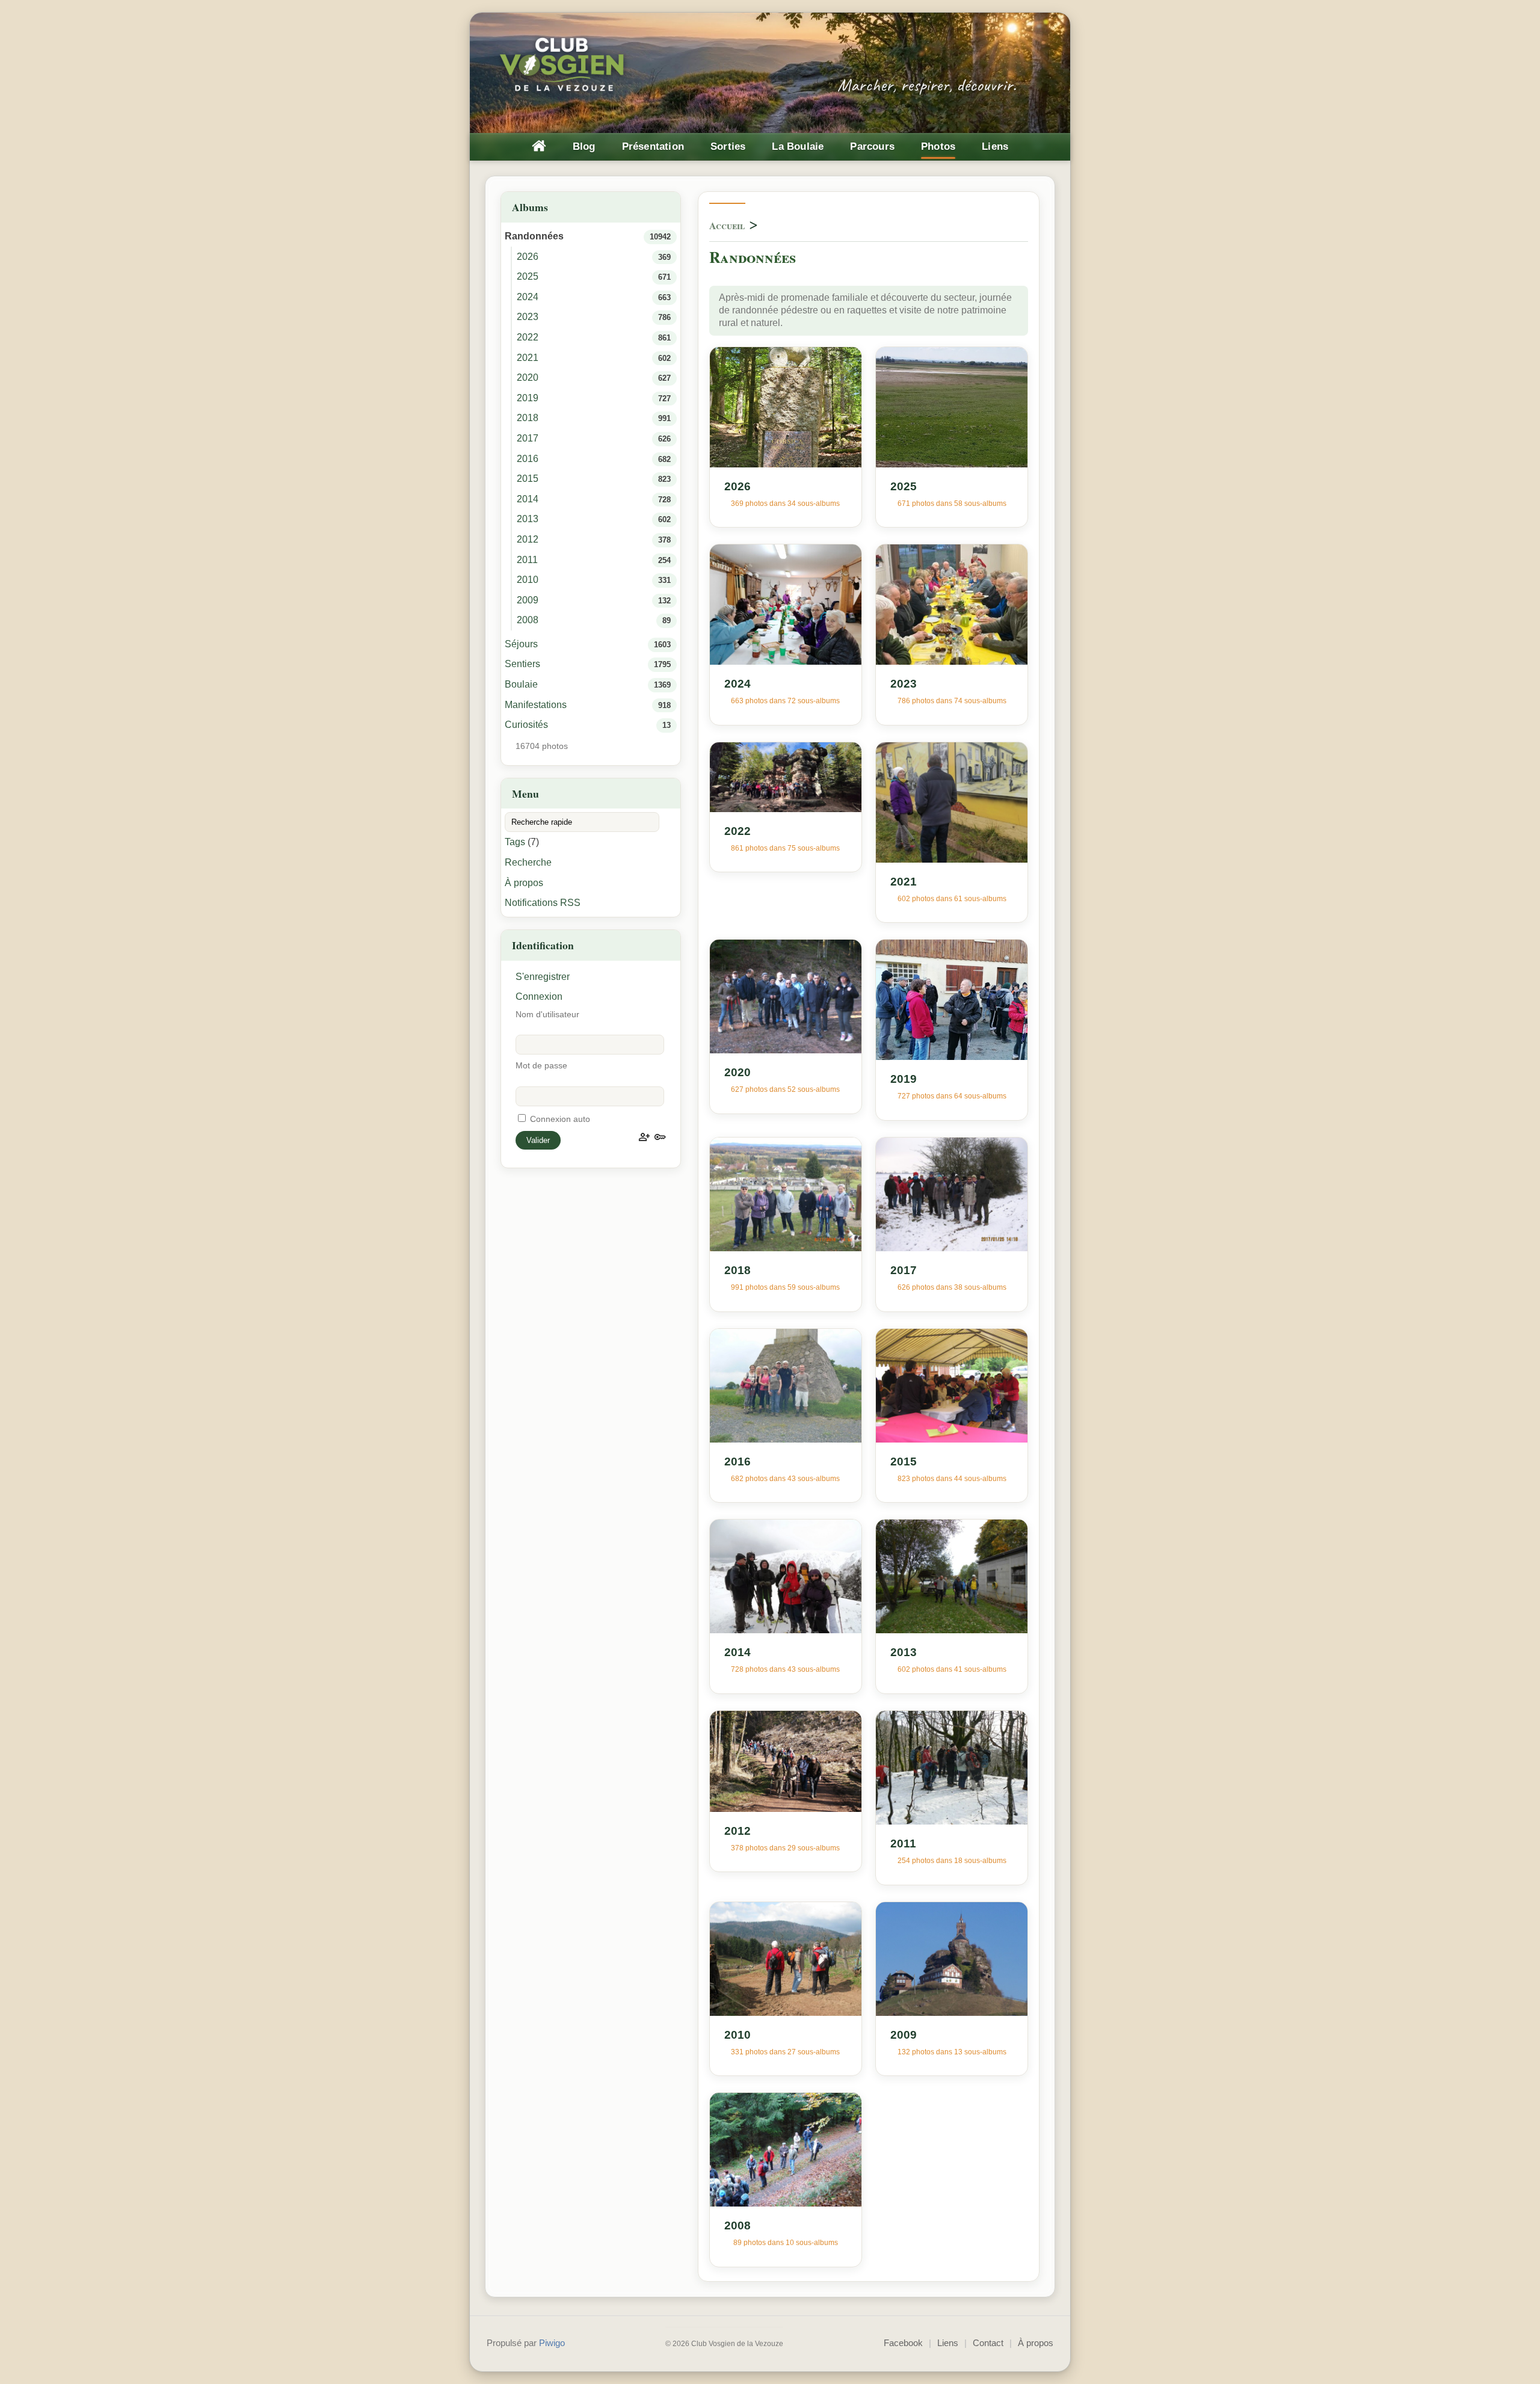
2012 (528, 539)
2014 (528, 499)
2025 (528, 276)
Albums (530, 207)
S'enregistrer (543, 977)
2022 (528, 337)
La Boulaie (798, 146)
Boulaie (521, 684)
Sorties (728, 146)
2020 (528, 377)
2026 (528, 257)
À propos (524, 883)
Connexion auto (559, 1119)
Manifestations (536, 705)
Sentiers (522, 664)
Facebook (903, 2343)
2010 (528, 580)
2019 (528, 398)
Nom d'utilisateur (547, 1015)
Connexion (539, 996)
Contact (988, 2343)
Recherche (528, 862)
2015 (528, 479)
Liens (995, 146)
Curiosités (526, 725)
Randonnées (534, 236)
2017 (528, 438)
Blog (584, 146)
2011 (527, 560)
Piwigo (552, 2343)
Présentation (653, 146)
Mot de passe (541, 1066)
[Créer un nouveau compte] (644, 1137)
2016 (528, 459)
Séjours (521, 644)
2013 (528, 519)
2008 (528, 620)
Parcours (872, 146)
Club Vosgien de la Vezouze (563, 66)
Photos (938, 146)
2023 (528, 317)
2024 (528, 297)
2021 (528, 358)
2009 (528, 600)
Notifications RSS (543, 903)
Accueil (727, 225)
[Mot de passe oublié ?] (660, 1137)
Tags (515, 842)
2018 (528, 418)
